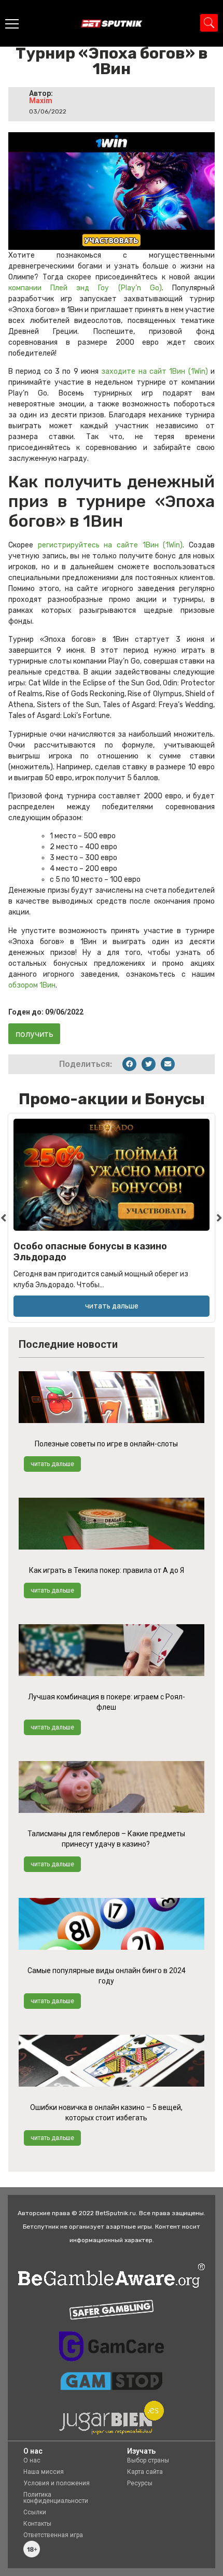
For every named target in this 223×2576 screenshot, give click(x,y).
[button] (129, 1064)
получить (34, 1034)
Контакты (37, 2524)
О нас (32, 2460)
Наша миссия (44, 2472)
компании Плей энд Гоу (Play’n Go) (85, 288)
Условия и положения (57, 2483)
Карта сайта (145, 2472)
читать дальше (52, 1464)
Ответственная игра (53, 2535)
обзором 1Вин (32, 985)
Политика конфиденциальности (56, 2498)
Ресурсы (140, 2483)
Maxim (41, 101)
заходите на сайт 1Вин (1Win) (154, 371)
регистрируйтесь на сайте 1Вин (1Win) (110, 545)
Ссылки (35, 2512)
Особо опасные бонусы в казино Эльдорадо (90, 1252)
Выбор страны (148, 2460)
